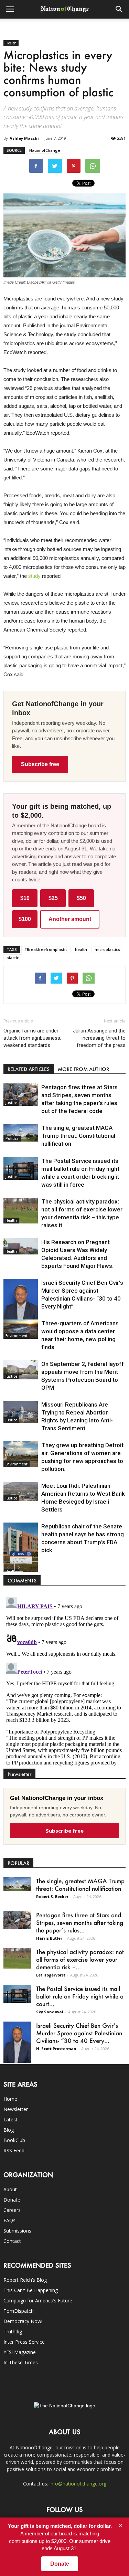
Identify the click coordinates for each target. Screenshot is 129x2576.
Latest (10, 2119)
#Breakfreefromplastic (46, 949)
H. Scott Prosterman (56, 2049)
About (10, 2189)
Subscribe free (40, 764)
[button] (119, 9)
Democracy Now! (23, 2321)
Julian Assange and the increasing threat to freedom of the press (99, 1038)
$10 (25, 898)
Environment (17, 1336)
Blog (9, 2130)
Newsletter (16, 2109)
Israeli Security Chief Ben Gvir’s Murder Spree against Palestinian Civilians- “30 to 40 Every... (79, 2033)
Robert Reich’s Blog (25, 2280)
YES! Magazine (20, 2352)
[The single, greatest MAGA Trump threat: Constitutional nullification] (21, 1133)
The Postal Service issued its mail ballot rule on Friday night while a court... (80, 1996)
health (81, 949)
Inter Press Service (24, 2342)
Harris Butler (49, 1938)
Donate (12, 2200)
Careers (12, 2210)
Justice (11, 1103)
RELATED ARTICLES (29, 1069)
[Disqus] (64, 1681)
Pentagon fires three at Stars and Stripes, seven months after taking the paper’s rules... (80, 1922)
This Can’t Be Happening (31, 2290)
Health (11, 43)
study (34, 576)
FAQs (9, 2220)
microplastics (107, 949)
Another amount (70, 919)
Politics (12, 1138)
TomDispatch (19, 2311)
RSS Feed (14, 2150)
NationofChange (45, 150)
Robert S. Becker (52, 1896)
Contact (12, 2241)
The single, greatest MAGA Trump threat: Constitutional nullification (78, 1136)
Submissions (17, 2231)
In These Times (21, 2362)
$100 (25, 919)
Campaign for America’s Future (38, 2301)
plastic (13, 958)
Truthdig (13, 2331)
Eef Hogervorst (51, 1975)
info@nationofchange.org (78, 2484)
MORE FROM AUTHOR (83, 1069)
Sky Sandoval (50, 2012)
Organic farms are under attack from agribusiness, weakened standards (32, 1038)
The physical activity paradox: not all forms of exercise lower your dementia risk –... (80, 1959)
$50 (81, 898)
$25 (53, 898)
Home (10, 2099)
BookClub (14, 2140)
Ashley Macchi (24, 138)
